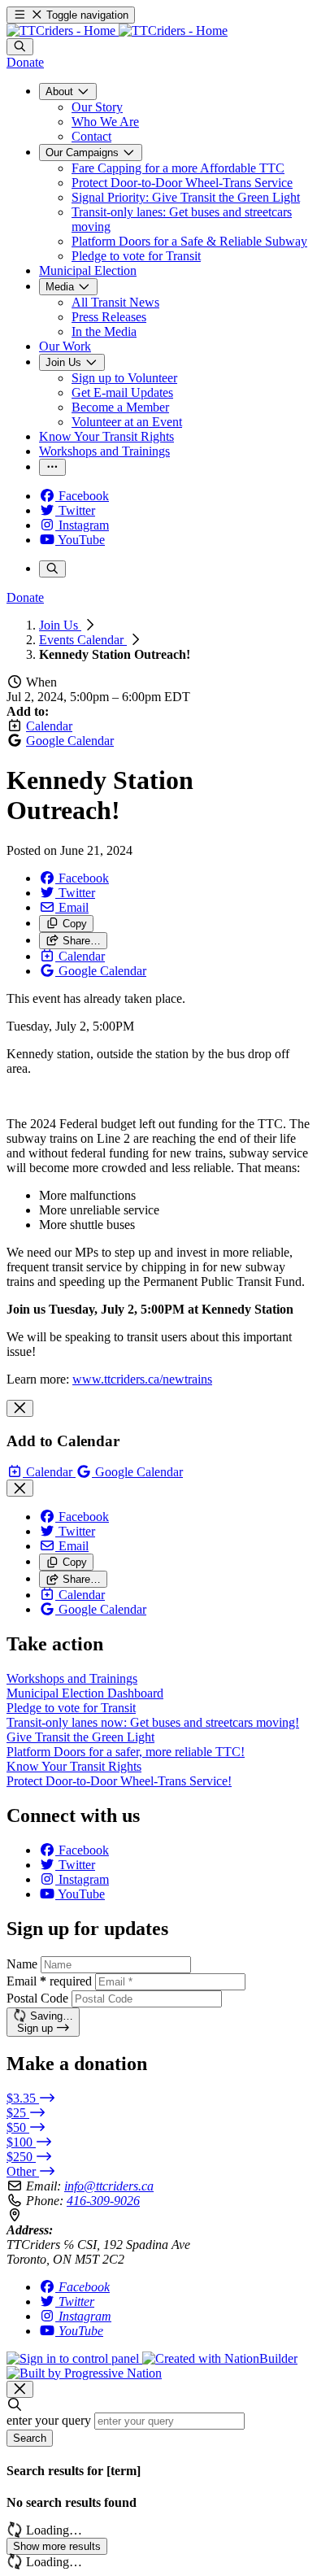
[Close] (20, 1408)
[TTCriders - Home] (117, 31)
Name (22, 1964)
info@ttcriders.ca (109, 2186)
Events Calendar (83, 640)
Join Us (60, 625)
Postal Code (37, 1998)
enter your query (49, 2420)
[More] (52, 467)
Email (49, 1981)
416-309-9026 (103, 2201)
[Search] (20, 47)
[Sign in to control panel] (74, 2358)
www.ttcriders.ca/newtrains (142, 1379)
